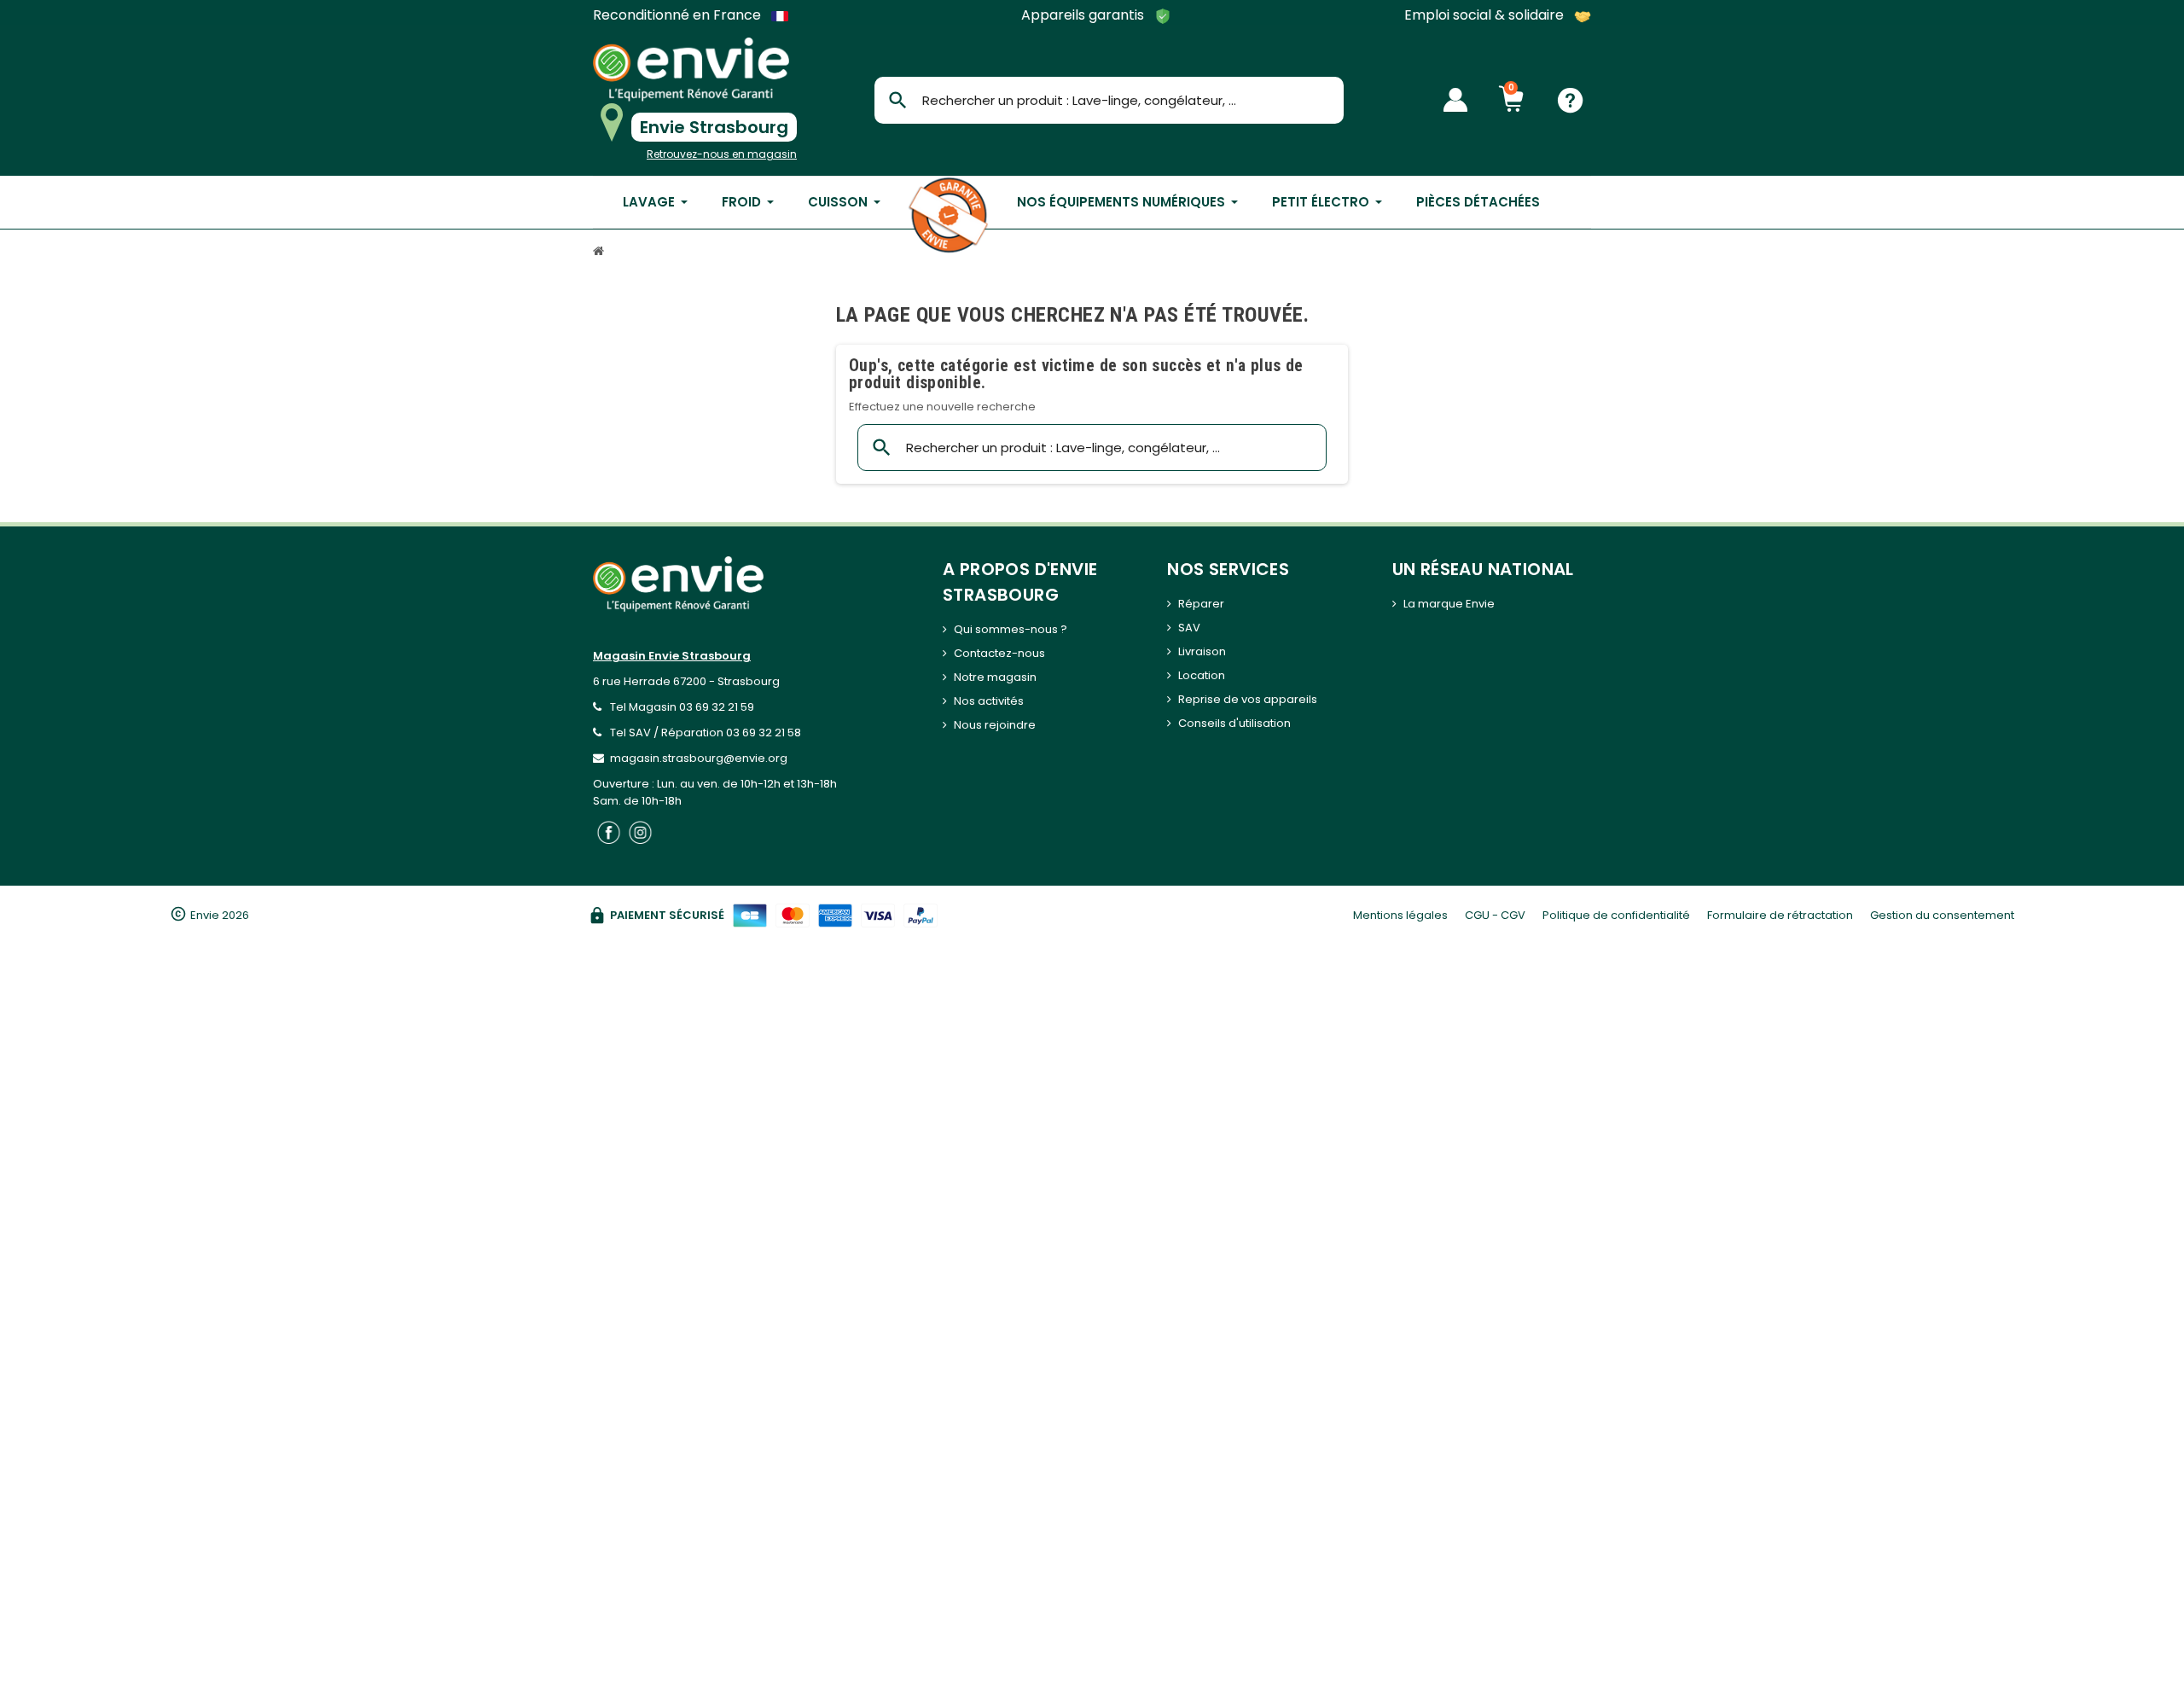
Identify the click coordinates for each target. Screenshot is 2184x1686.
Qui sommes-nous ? (1011, 629)
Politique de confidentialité (1616, 915)
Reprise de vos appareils (1248, 699)
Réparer (1201, 604)
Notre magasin (995, 677)
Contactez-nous (999, 653)
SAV (1189, 628)
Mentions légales (1400, 915)
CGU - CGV (1495, 915)
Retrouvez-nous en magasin (722, 154)
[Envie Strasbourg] (691, 70)
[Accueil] (601, 253)
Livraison (1202, 651)
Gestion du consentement (1942, 915)
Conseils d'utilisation (1234, 723)
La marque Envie (1449, 604)
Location (1202, 675)
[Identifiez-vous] (1455, 100)
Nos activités (989, 701)
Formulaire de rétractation (1780, 915)
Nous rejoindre (995, 725)
